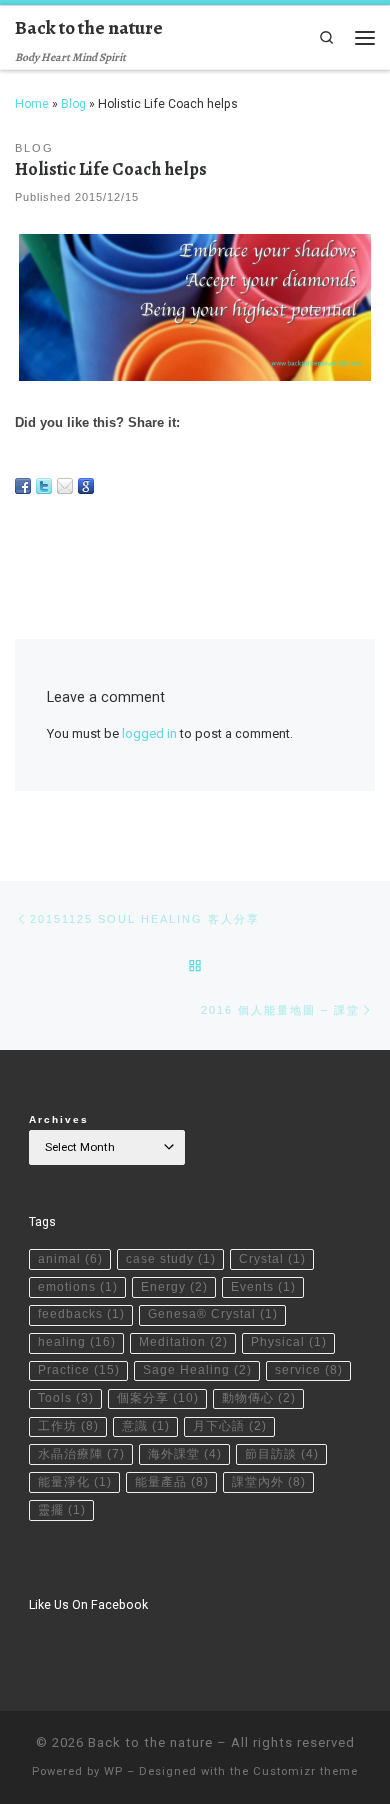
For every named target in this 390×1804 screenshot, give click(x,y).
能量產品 (172, 1482)
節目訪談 (282, 1454)
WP (113, 1771)
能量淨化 (75, 1482)
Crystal (272, 1259)
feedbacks (81, 1314)
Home (32, 104)
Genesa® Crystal (213, 1314)
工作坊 (68, 1426)
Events (263, 1287)
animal (70, 1259)
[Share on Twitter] (44, 486)
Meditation (183, 1342)
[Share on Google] (86, 486)
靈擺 (62, 1510)
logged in (149, 733)
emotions (78, 1287)
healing (77, 1342)
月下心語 (230, 1426)
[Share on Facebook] (23, 486)
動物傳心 (259, 1398)
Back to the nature (150, 1742)
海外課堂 (185, 1454)
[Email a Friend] (65, 486)
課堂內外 (269, 1482)
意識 (146, 1426)
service (309, 1370)
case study (171, 1259)
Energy (174, 1287)
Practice (79, 1370)
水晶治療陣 (81, 1454)
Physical (289, 1342)
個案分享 (158, 1398)
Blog (73, 104)
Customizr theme (305, 1771)
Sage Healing (197, 1370)
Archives (59, 1119)
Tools (66, 1398)
